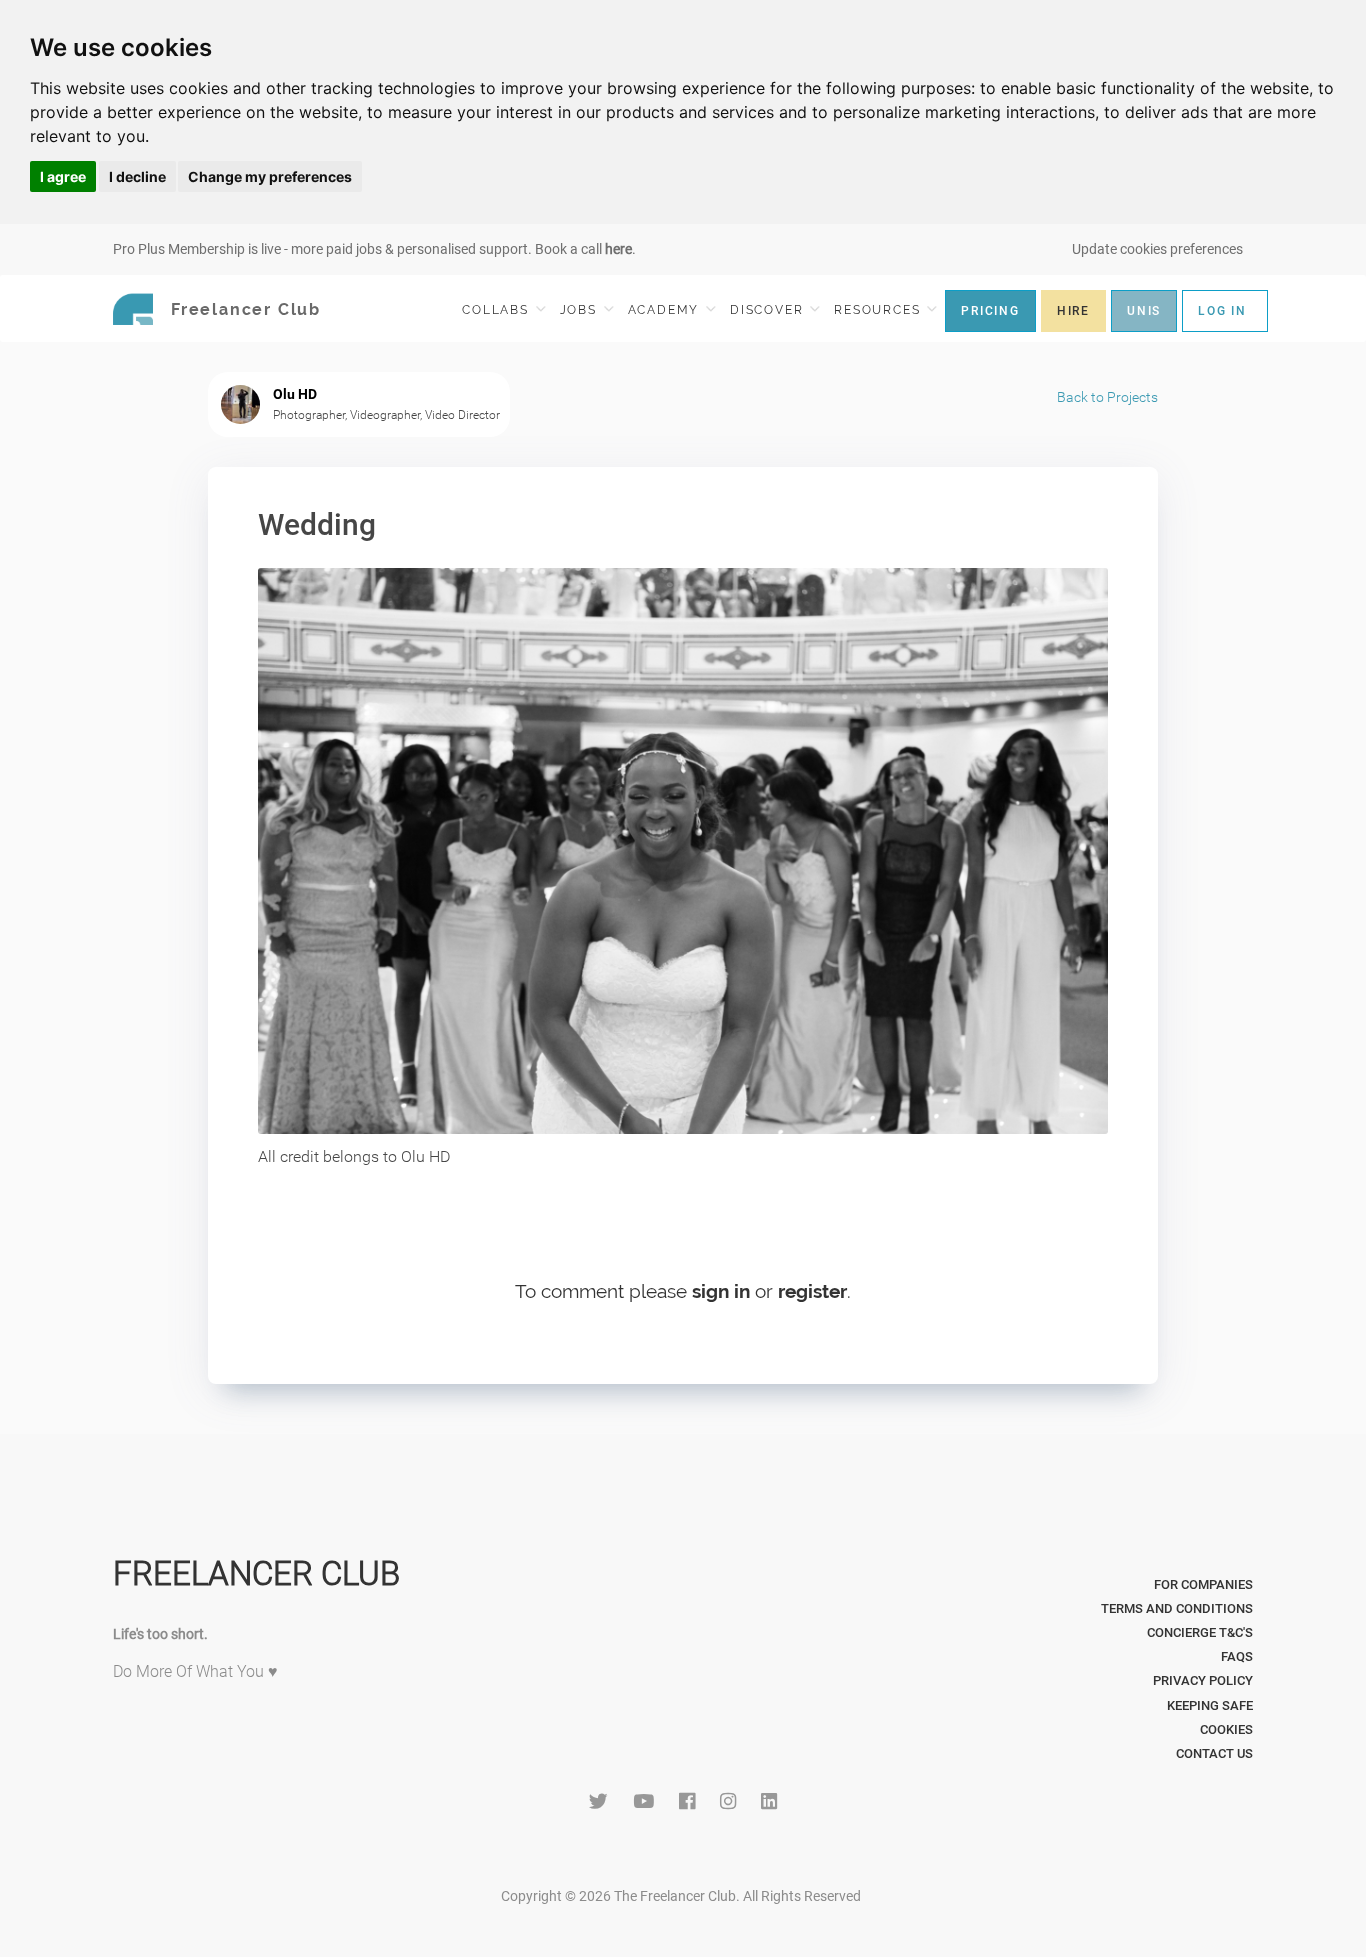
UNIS (1144, 311)
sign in (721, 1291)
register (812, 1291)
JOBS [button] (581, 310)
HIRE (1073, 311)
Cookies (1226, 1729)
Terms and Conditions (1177, 1608)
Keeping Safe (1210, 1705)
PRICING (990, 311)
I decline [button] (137, 176)
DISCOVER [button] (769, 310)
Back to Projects (1107, 397)
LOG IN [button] (1222, 311)
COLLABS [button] (497, 310)
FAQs (1237, 1656)
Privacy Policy (1203, 1680)
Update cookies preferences (1157, 249)
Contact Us (1214, 1753)
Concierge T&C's (1200, 1632)
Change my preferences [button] (270, 176)
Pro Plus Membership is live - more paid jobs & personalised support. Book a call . (374, 249)
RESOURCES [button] (879, 310)
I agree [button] (63, 176)
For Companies (1203, 1584)
